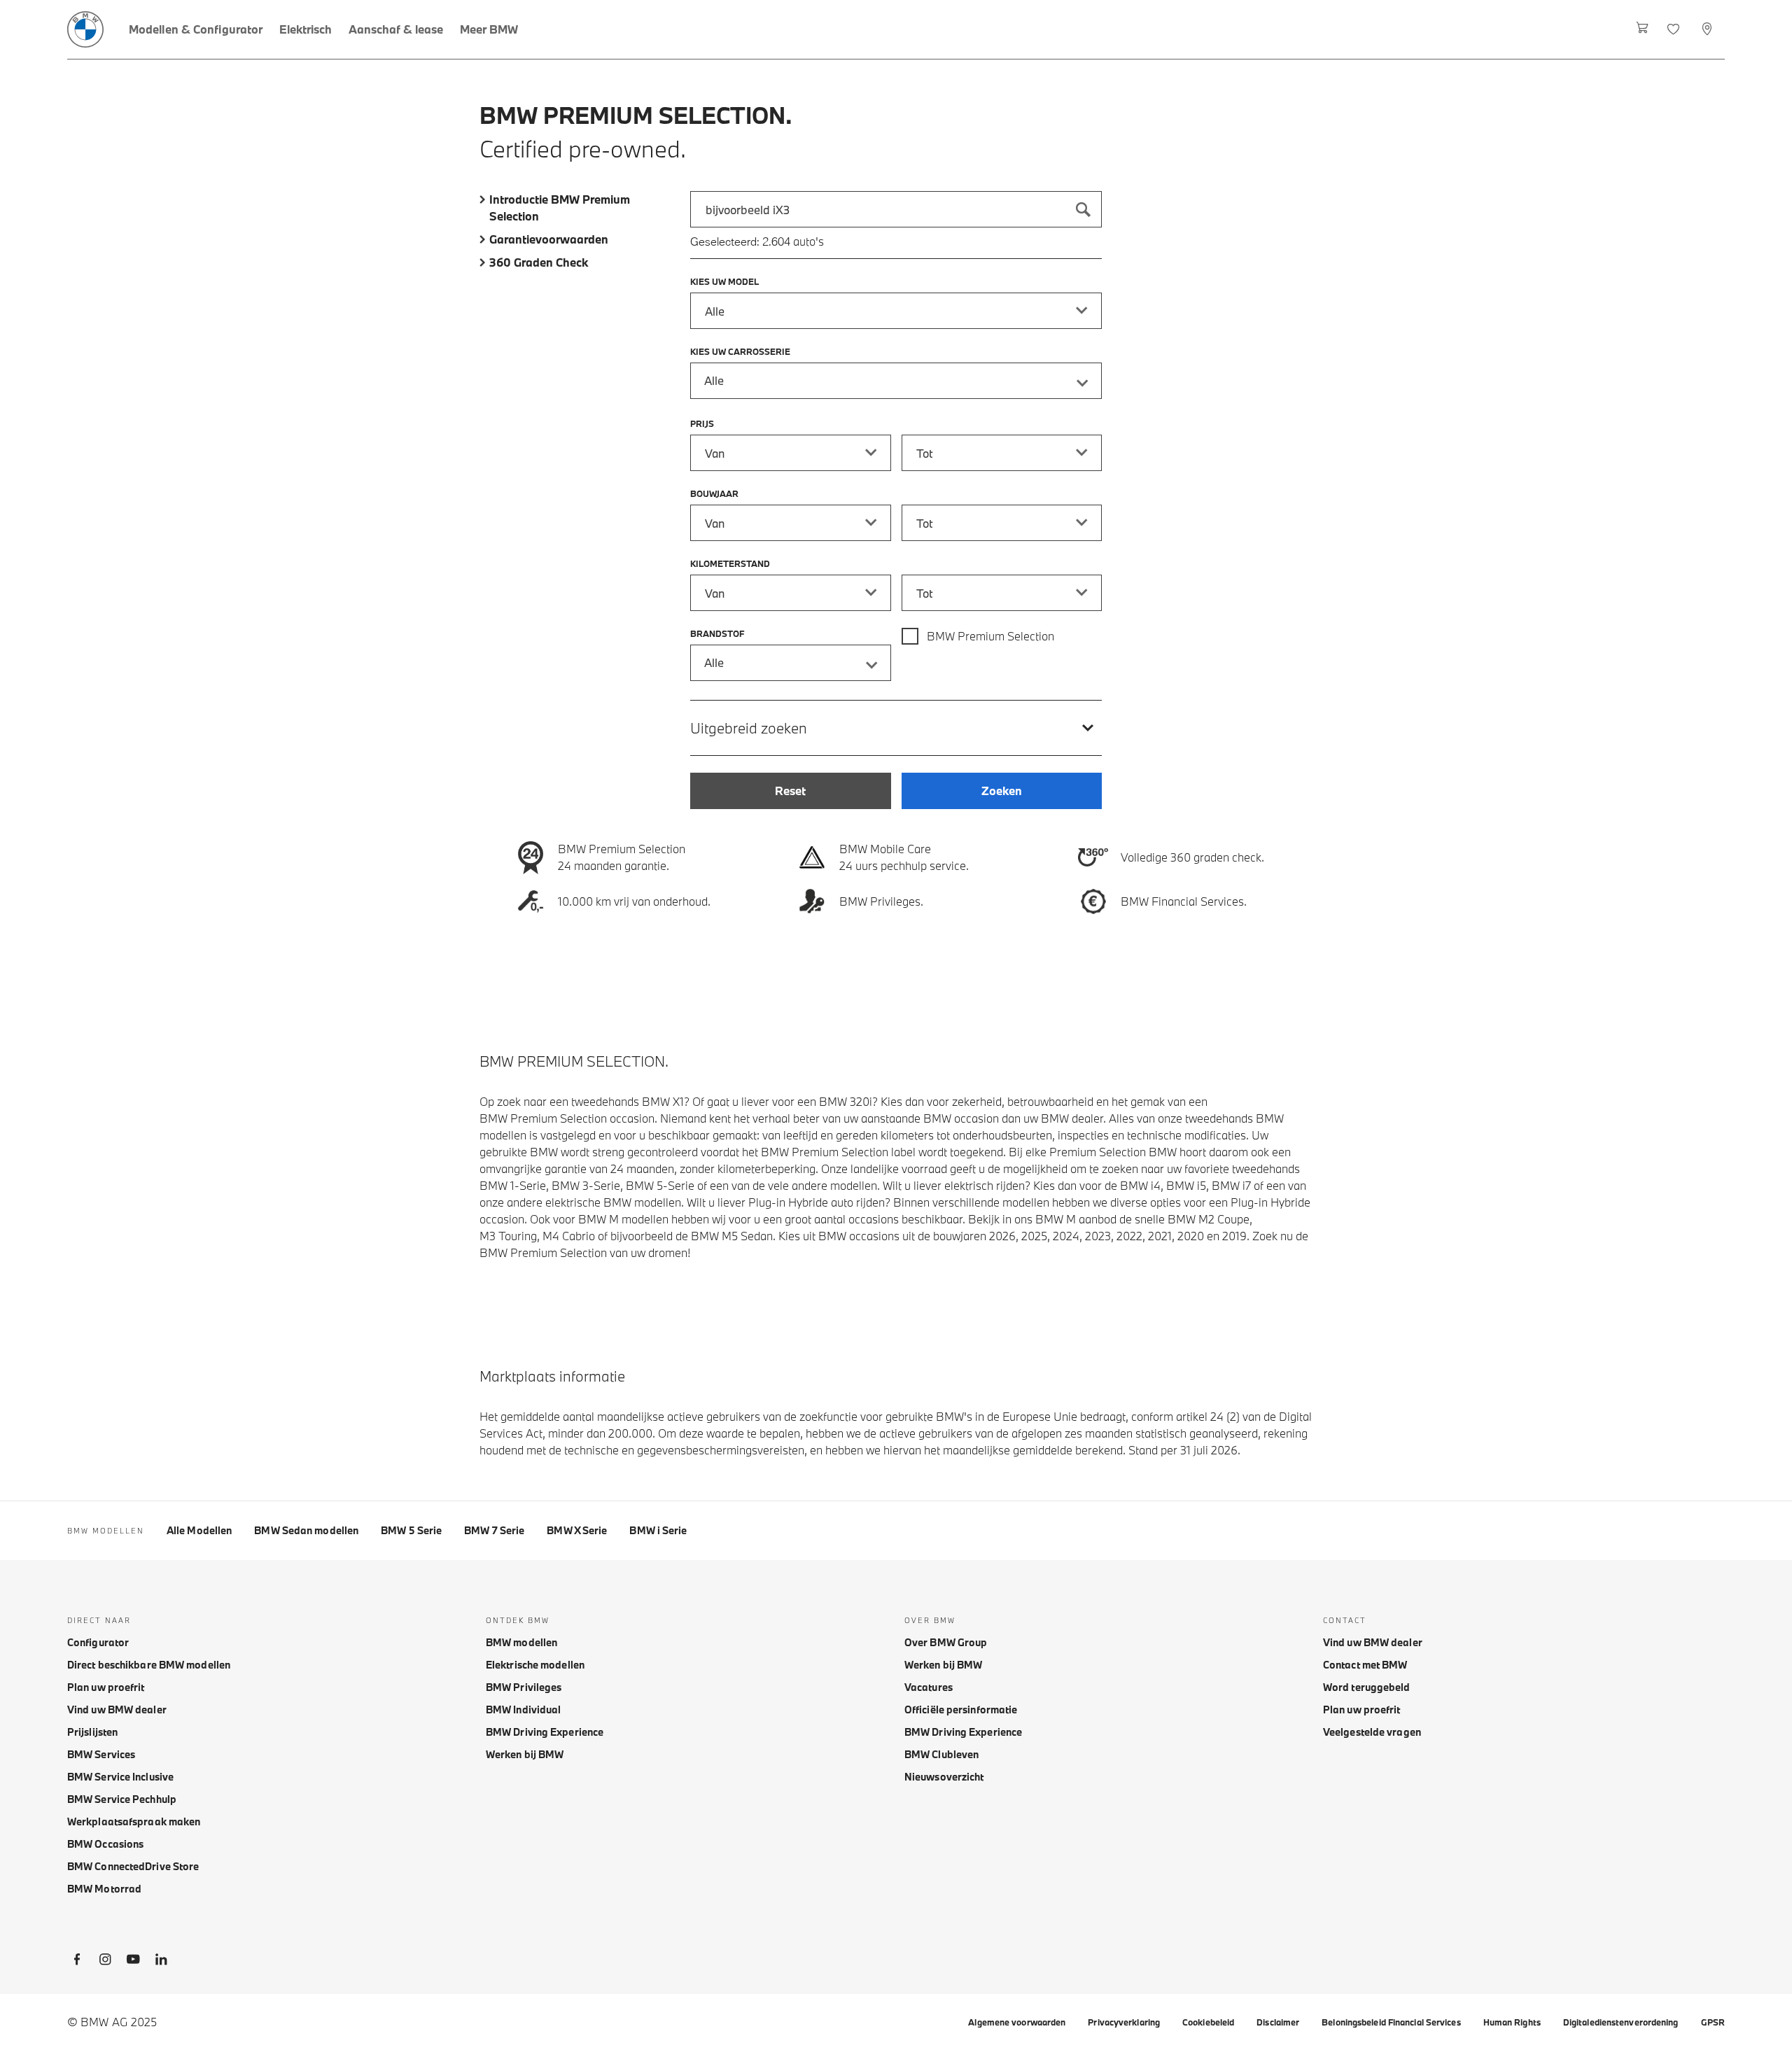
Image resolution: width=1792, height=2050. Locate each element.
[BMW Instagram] (105, 1962)
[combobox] (896, 209)
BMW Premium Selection (990, 636)
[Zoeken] (1084, 209)
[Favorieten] (1675, 29)
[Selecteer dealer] (1708, 29)
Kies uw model (724, 281)
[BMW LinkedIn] (161, 1962)
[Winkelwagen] (1643, 29)
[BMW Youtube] (133, 1962)
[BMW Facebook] (77, 1962)
